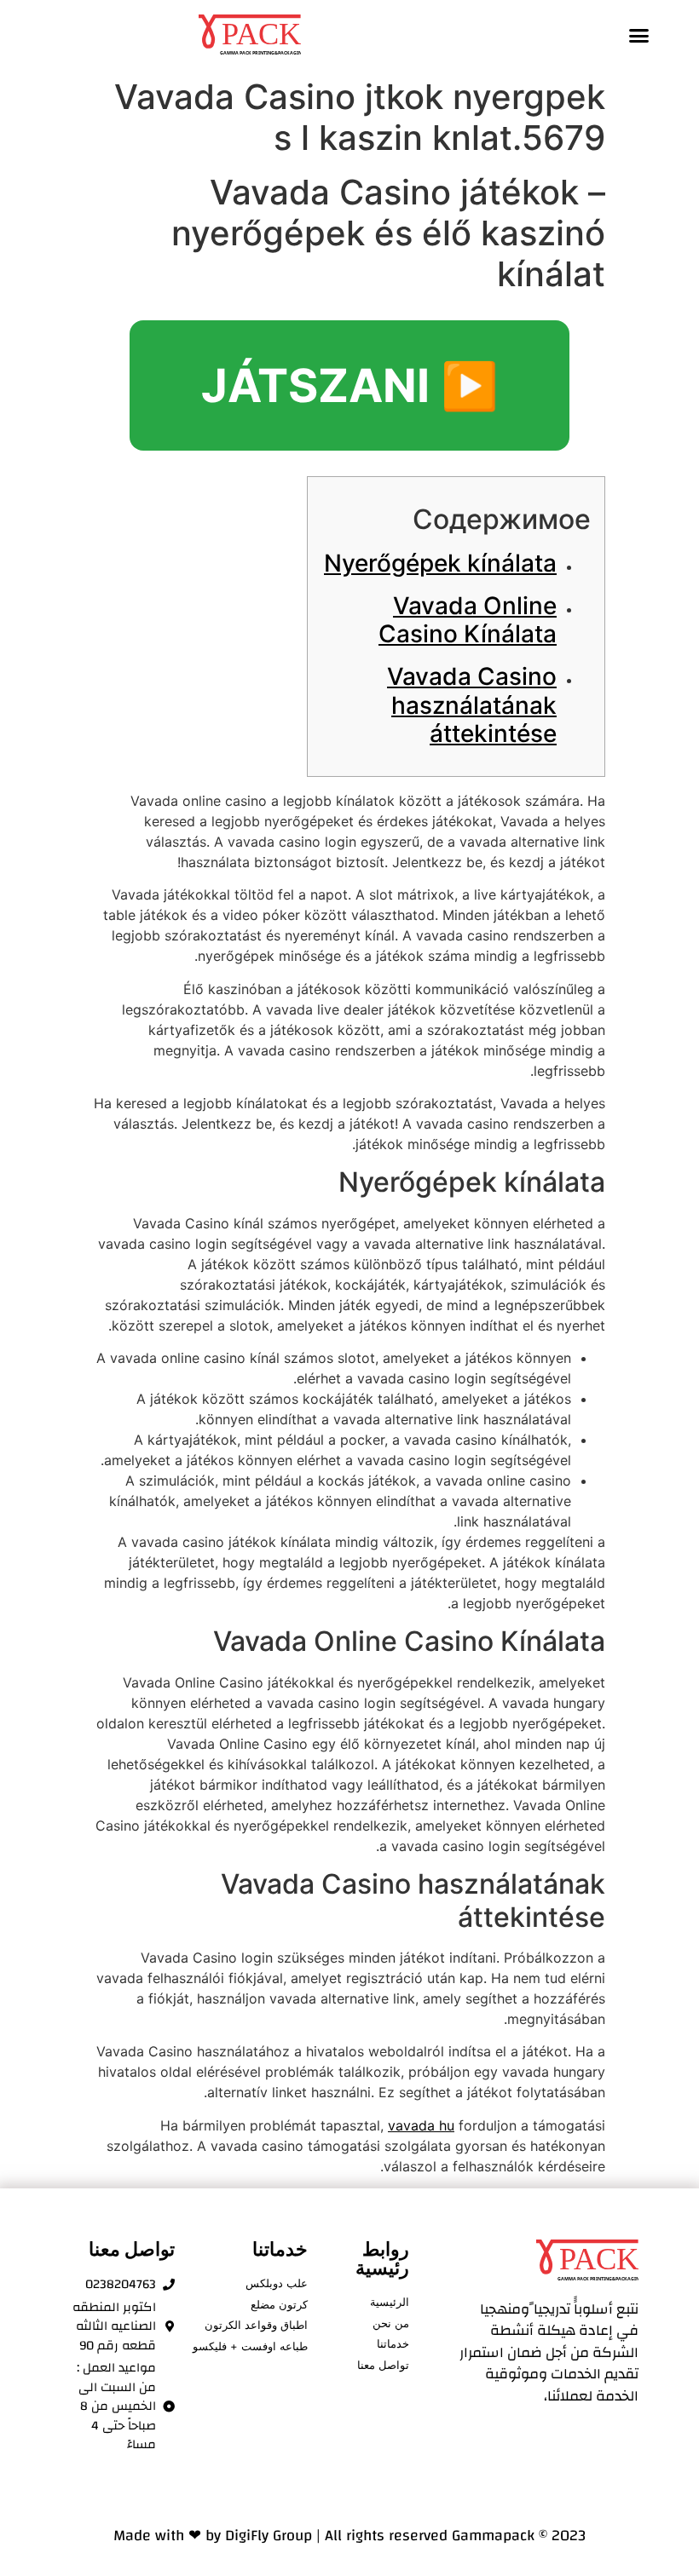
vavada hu (421, 2125)
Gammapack (493, 2536)
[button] (639, 35)
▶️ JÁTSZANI (349, 385)
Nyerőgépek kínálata (440, 563)
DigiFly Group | (275, 2536)
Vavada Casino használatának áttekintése (472, 705)
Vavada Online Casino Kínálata (468, 620)
